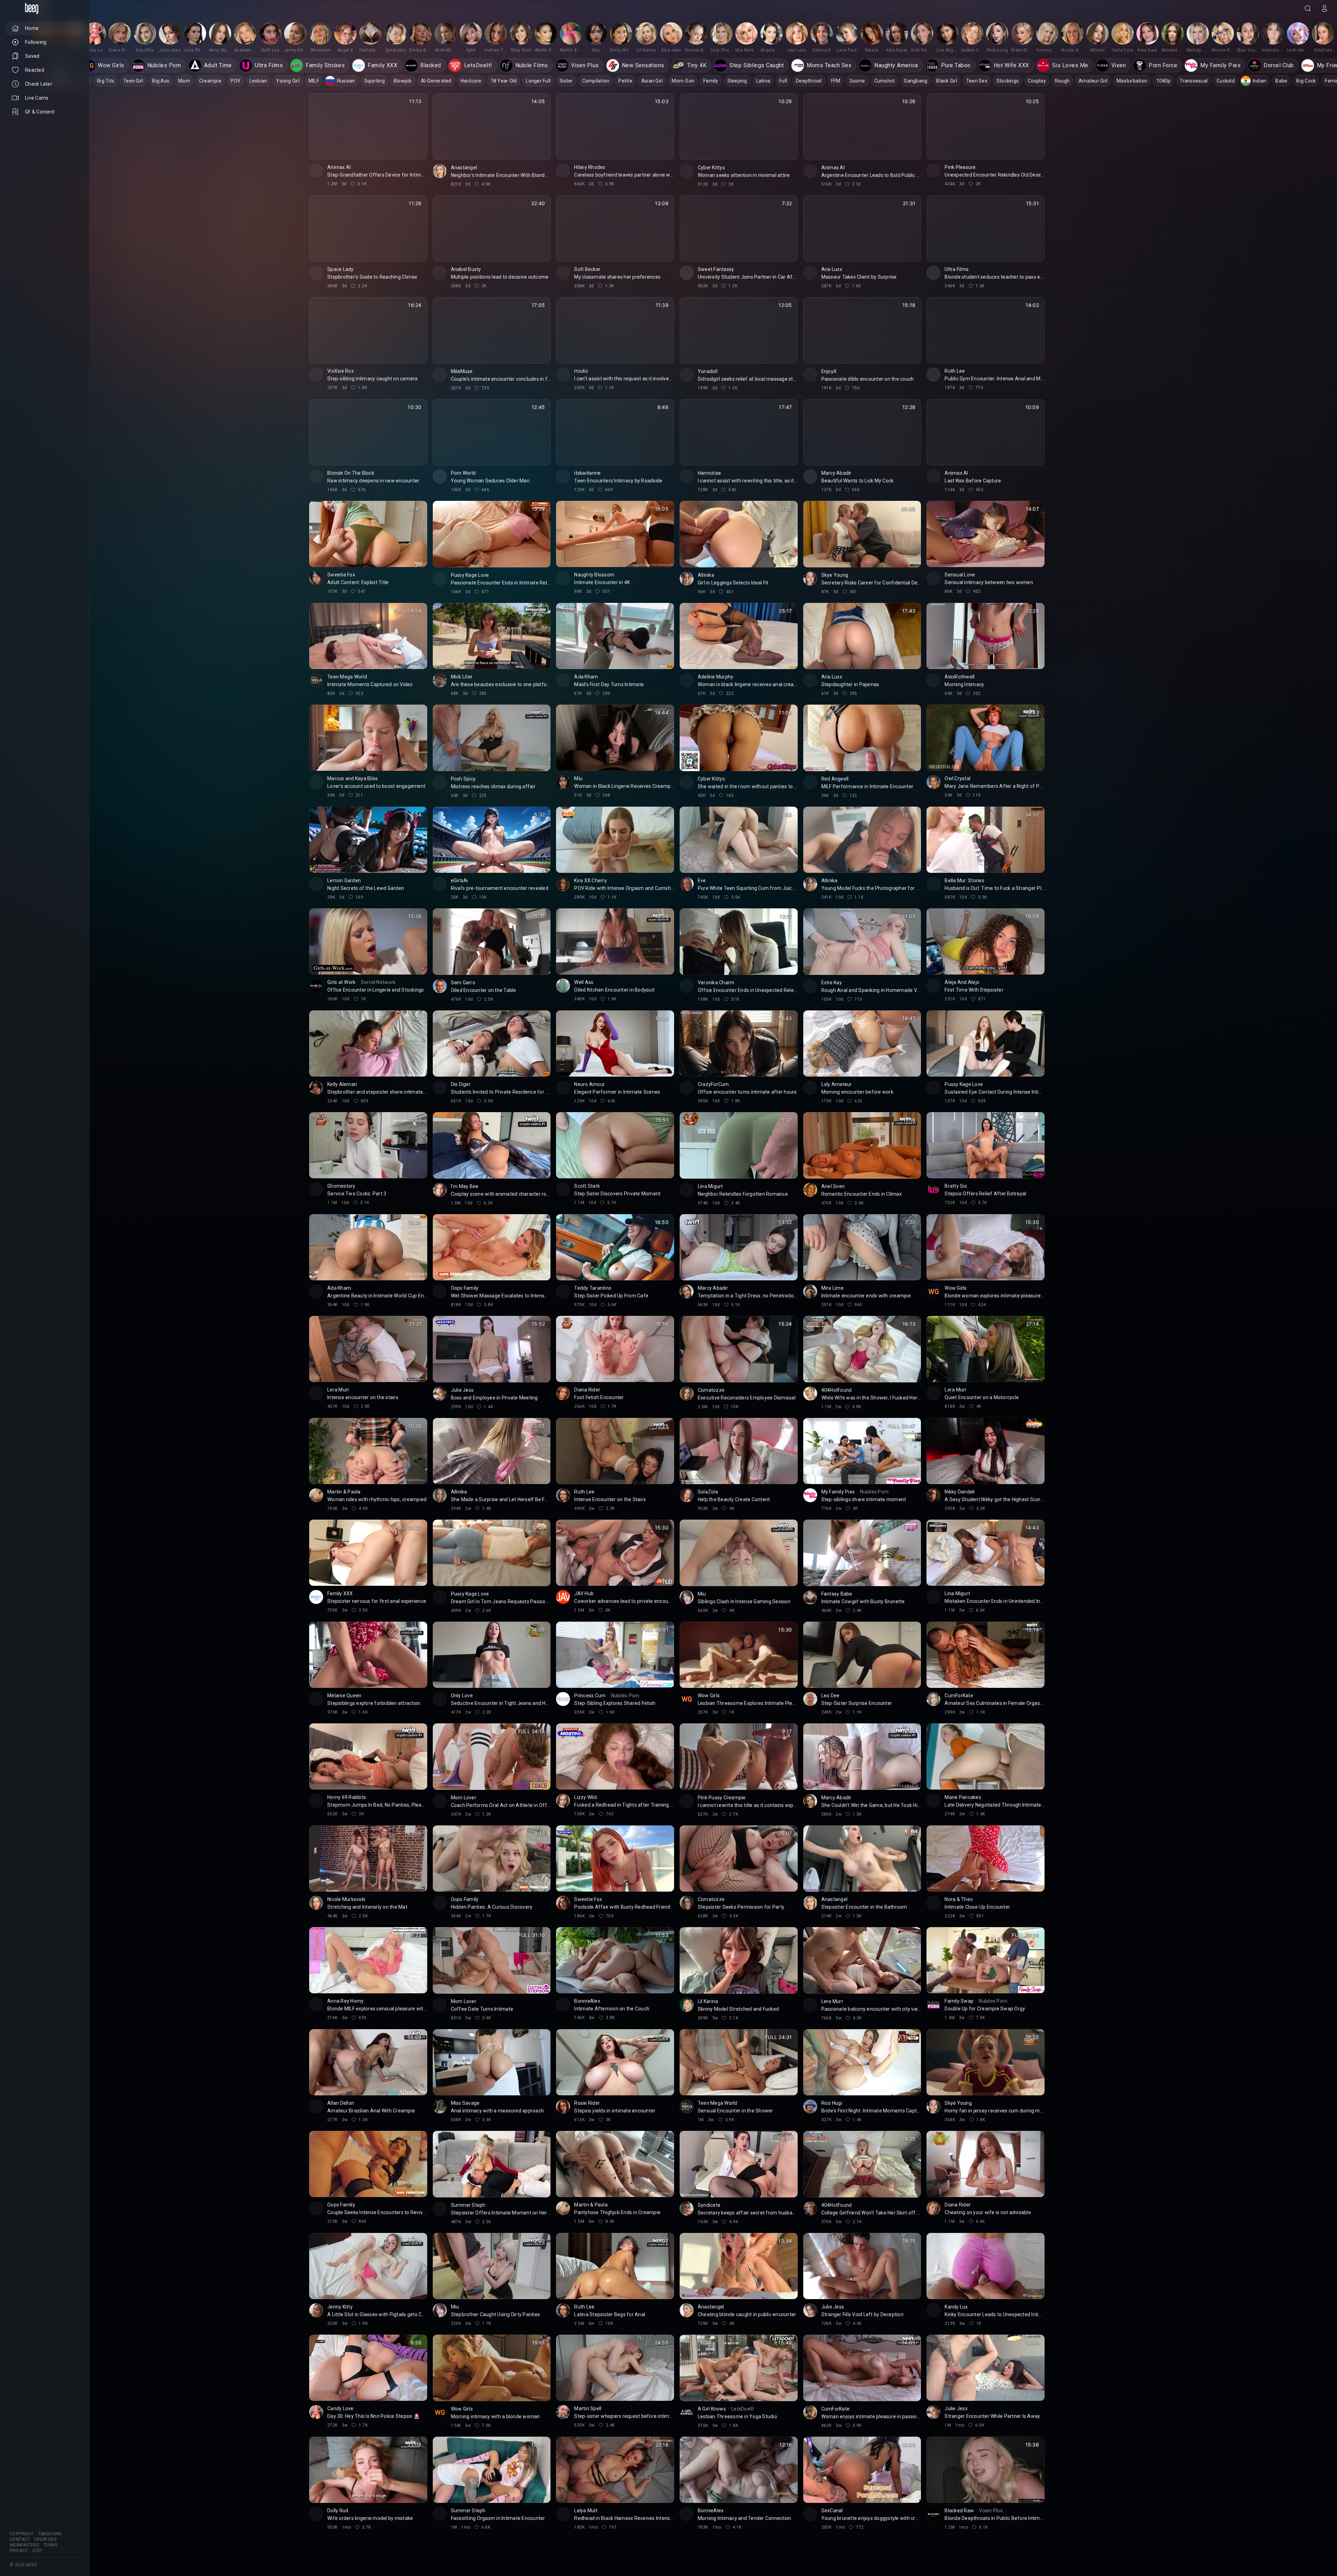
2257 (37, 2551)
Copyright (22, 2534)
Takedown (50, 2534)
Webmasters (24, 2545)
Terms (50, 2545)
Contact (20, 2539)
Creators (45, 2539)
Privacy (19, 2551)
